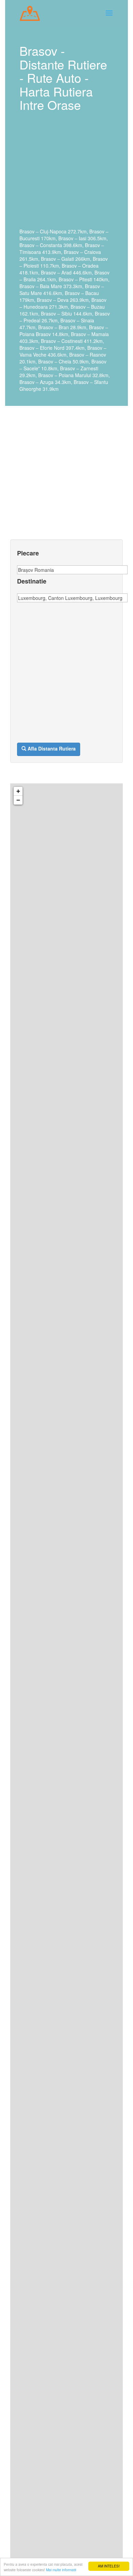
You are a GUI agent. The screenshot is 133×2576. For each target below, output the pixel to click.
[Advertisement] (65, 175)
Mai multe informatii (61, 2570)
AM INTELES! (109, 2566)
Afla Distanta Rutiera (52, 748)
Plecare (28, 553)
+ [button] (18, 791)
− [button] (18, 800)
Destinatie (32, 581)
